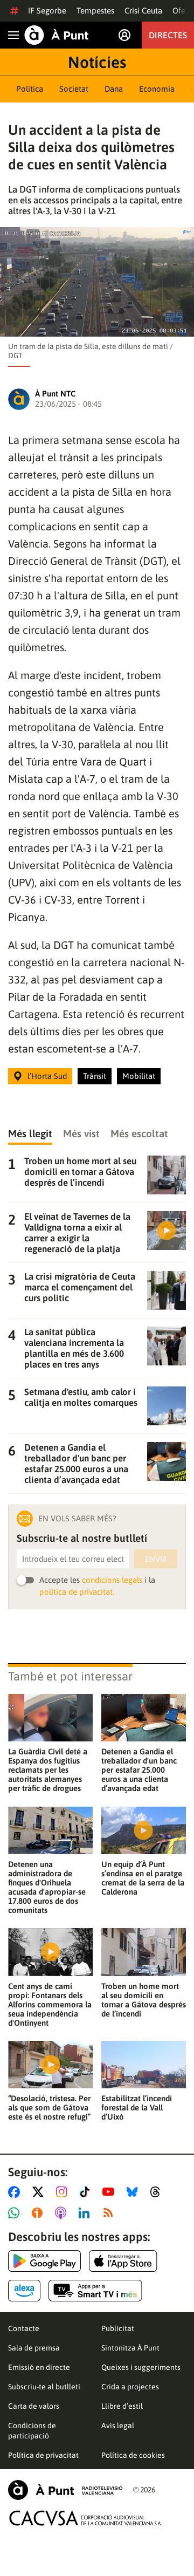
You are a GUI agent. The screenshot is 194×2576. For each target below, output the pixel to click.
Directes (168, 35)
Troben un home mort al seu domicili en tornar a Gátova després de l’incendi (144, 2000)
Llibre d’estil (122, 2406)
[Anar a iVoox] (39, 2213)
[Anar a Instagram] (64, 2192)
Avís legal (118, 2425)
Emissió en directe (39, 2367)
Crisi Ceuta (143, 11)
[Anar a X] (40, 2192)
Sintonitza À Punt (130, 2348)
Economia (157, 89)
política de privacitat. (77, 1592)
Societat (74, 89)
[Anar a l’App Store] (123, 2261)
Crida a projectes (130, 2387)
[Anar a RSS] (110, 2213)
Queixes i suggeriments (141, 2367)
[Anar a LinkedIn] (86, 2213)
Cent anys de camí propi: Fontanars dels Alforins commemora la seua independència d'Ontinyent (50, 2004)
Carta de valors (34, 2406)
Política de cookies (133, 2455)
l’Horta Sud (47, 1076)
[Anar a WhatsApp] (16, 2213)
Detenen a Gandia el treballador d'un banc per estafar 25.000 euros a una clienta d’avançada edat (139, 1770)
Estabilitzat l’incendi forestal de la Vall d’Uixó (137, 2107)
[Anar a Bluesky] (134, 2192)
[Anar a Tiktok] (87, 2192)
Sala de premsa (34, 2348)
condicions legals (112, 1580)
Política (30, 89)
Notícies (97, 62)
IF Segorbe (47, 11)
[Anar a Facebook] (16, 2192)
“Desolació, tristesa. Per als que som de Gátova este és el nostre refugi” (49, 2107)
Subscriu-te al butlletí (44, 2387)
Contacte (24, 2328)
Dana (114, 89)
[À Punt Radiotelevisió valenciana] (65, 2490)
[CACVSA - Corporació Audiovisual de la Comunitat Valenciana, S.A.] (86, 2518)
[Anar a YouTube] (110, 2192)
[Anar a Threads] (158, 2192)
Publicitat (118, 2328)
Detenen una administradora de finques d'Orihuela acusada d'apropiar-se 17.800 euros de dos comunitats (47, 1887)
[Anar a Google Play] (44, 2261)
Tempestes (95, 11)
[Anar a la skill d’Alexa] (24, 2291)
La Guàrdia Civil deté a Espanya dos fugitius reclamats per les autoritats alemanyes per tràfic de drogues (48, 1770)
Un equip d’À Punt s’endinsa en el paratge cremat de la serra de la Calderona (143, 1878)
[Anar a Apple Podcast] (63, 2213)
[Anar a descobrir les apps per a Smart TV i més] (95, 2291)
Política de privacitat (43, 2455)
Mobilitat (139, 1076)
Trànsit (95, 1076)
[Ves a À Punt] (57, 35)
